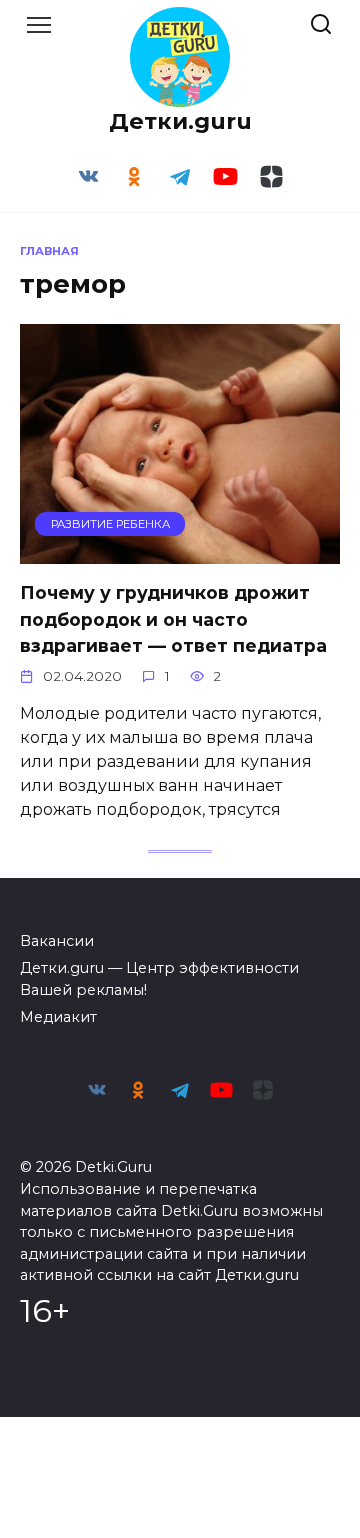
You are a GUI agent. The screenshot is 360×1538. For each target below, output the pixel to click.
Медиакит (58, 1017)
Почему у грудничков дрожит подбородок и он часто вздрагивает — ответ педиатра (173, 619)
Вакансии (57, 941)
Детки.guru (180, 121)
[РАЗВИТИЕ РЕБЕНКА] (180, 551)
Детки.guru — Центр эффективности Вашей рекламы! (159, 979)
